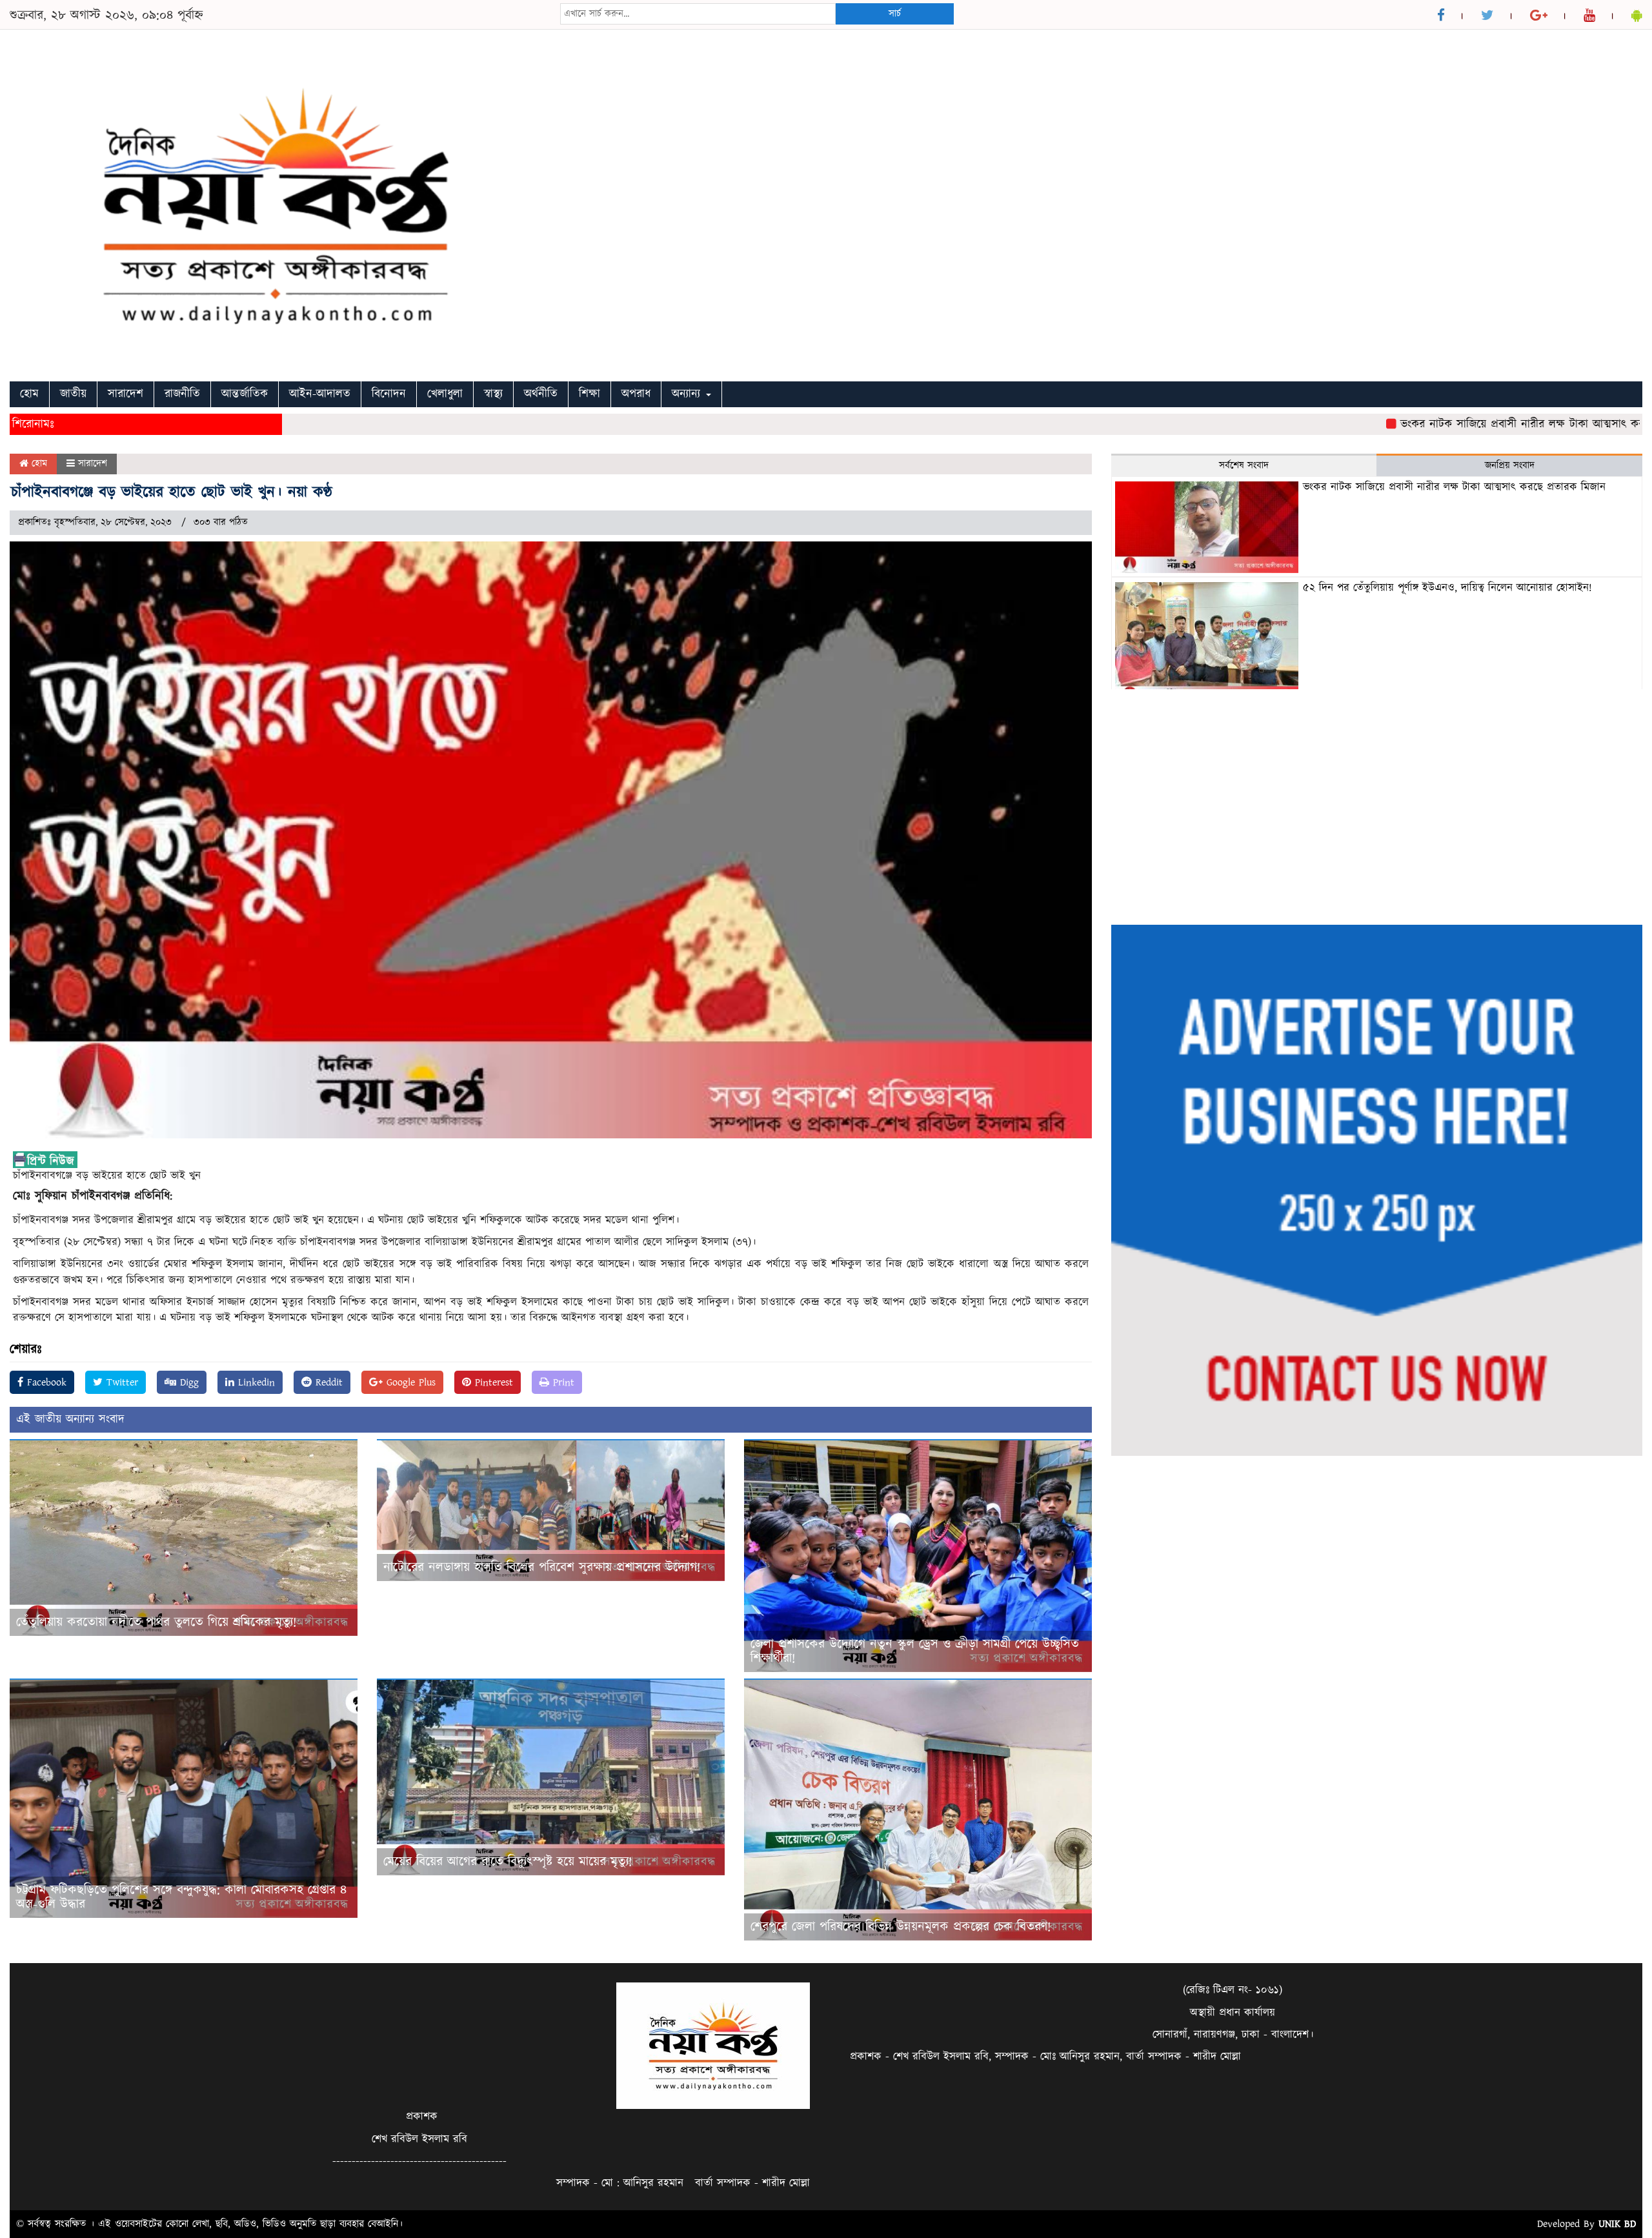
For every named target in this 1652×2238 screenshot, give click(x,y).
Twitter (120, 1382)
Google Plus (409, 1382)
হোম (29, 394)
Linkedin (255, 1382)
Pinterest (492, 1382)
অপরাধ (636, 394)
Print (562, 1382)
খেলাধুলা (445, 394)
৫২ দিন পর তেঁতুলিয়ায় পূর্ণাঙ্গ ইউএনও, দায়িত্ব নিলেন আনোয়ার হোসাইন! (1447, 588)
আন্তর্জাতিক (245, 394)
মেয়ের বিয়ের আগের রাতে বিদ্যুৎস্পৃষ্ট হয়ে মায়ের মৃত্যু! (508, 1862)
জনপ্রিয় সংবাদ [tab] (1510, 466)
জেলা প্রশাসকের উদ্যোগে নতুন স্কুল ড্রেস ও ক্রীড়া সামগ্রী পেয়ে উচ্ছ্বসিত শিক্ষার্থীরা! (915, 1651)
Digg (187, 1382)
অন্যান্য (688, 394)
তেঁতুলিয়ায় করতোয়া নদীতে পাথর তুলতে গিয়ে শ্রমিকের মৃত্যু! (156, 1622)
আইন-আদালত (320, 394)
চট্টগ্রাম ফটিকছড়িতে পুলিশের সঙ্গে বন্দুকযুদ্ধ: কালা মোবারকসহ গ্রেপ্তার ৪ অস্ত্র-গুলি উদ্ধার (181, 1897)
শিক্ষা (589, 394)
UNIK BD (1617, 2224)
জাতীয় (73, 394)
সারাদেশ (126, 394)
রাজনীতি (182, 394)
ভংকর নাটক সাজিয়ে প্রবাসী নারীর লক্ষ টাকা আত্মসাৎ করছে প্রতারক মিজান (1480, 424)
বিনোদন (389, 394)
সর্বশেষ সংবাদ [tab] (1244, 466)
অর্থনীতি (541, 394)
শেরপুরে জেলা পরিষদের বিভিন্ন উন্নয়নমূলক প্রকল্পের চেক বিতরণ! (901, 1927)
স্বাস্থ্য (493, 394)
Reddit (327, 1382)
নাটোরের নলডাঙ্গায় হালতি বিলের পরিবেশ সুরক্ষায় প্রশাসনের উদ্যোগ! (542, 1568)
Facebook (45, 1382)
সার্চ (895, 14)
